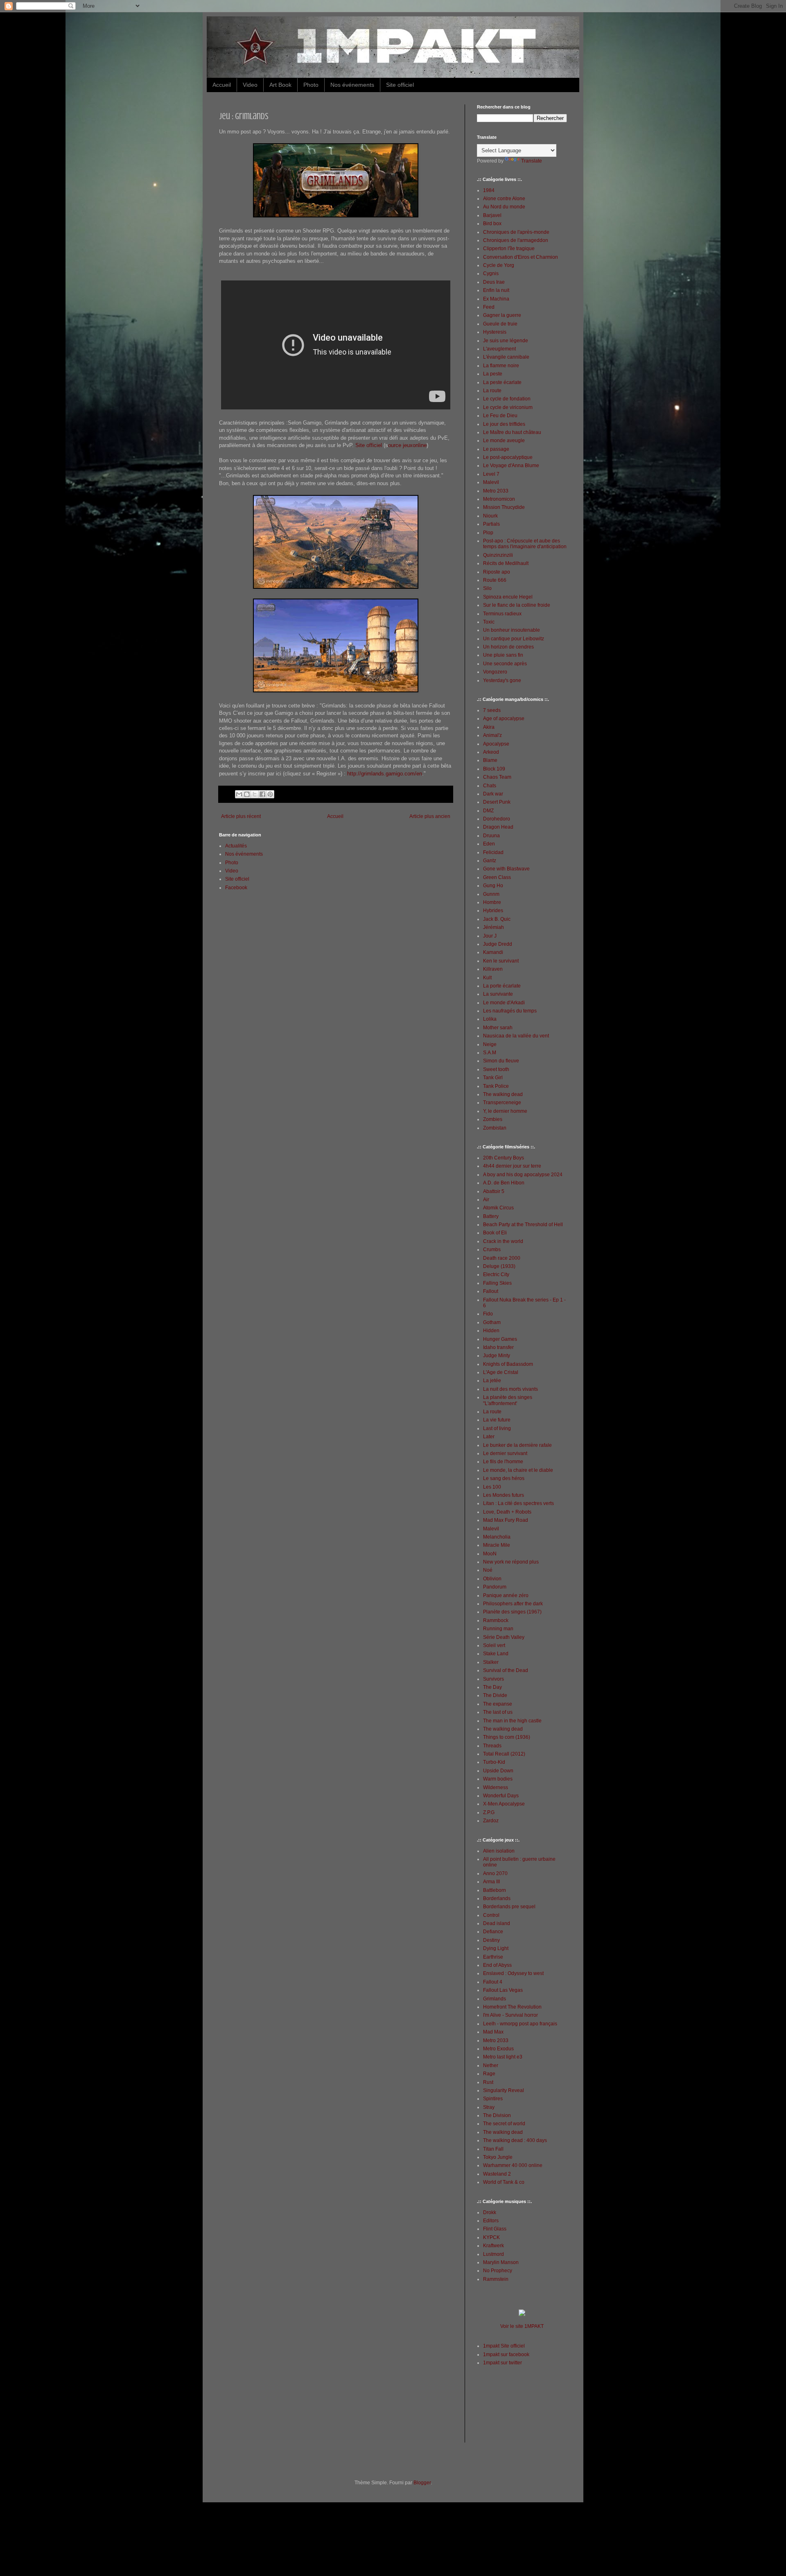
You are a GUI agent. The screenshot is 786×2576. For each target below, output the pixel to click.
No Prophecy (498, 2271)
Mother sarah (498, 1028)
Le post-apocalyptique (508, 457)
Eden (489, 844)
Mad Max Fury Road (506, 1520)
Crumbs (492, 1250)
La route (492, 391)
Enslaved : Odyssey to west (513, 1973)
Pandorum (495, 1587)
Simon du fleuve (501, 1061)
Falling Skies (497, 1283)
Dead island (497, 1923)
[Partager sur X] (255, 794)
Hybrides (493, 911)
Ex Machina (496, 299)
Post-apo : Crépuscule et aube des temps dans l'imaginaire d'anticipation (525, 544)
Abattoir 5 (494, 1191)
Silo (487, 588)
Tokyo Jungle (498, 2157)
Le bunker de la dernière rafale (517, 1445)
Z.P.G (489, 1812)
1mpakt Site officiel (504, 2346)
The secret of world (504, 2124)
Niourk (490, 516)
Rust (488, 2082)
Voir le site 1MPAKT (522, 2326)
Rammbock (496, 1620)
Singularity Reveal (504, 2090)
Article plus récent (241, 816)
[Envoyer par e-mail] (239, 794)
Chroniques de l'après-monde (516, 232)
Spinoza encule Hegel (508, 597)
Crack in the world (503, 1241)
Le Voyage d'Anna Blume (511, 465)
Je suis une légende (506, 341)
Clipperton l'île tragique (509, 249)
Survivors (494, 1679)
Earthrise (493, 1957)
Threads (492, 1746)
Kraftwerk (494, 2246)
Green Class (497, 877)
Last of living (497, 1428)
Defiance (493, 1932)
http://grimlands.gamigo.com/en (385, 774)
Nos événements (352, 85)
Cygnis (491, 273)
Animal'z (492, 735)
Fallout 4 (493, 1982)
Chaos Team (497, 777)
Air (486, 1200)
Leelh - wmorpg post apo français (520, 2024)
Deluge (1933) (499, 1266)
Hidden (491, 1331)
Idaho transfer (498, 1347)
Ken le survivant (501, 961)
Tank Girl (493, 1078)
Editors (491, 2221)
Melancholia (497, 1537)
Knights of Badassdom (508, 1364)
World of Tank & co (504, 2182)
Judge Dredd (498, 944)
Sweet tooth (496, 1069)
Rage (489, 2074)
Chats (490, 786)
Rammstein (496, 2279)
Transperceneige (502, 1103)
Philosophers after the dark (513, 1604)
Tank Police (496, 1086)
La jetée (492, 1381)
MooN (490, 1554)
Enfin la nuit (496, 290)
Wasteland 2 (497, 2174)
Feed (489, 307)
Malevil (491, 482)
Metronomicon (499, 499)
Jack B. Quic (497, 919)
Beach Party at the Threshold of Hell (523, 1225)
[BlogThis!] (247, 794)
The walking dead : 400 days (515, 2140)
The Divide (495, 1695)
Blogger (422, 2483)
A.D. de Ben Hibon (504, 1183)
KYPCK (491, 2237)
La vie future (497, 1420)
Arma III (491, 1882)
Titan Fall (493, 2149)
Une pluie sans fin (503, 655)
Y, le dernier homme (505, 1111)
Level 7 (491, 474)
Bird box (492, 224)
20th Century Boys (504, 1158)
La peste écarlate (502, 382)
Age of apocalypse (504, 719)
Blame (490, 760)
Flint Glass (495, 2229)
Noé (488, 1570)
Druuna (491, 836)
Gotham (492, 1322)
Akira (489, 727)
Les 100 (492, 1487)
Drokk (490, 2212)
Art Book (280, 85)
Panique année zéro (506, 1595)
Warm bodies (498, 1779)
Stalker (491, 1662)
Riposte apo (497, 572)
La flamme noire (501, 366)
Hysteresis (495, 332)
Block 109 (494, 769)
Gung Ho (493, 886)
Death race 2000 (502, 1258)
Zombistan (495, 1128)
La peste (493, 374)
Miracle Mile (497, 1545)
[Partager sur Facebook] (262, 794)
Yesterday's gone (502, 680)
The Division (497, 2115)
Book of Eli (495, 1233)
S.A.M (490, 1053)
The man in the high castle (512, 1721)
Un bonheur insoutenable (512, 630)
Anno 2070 (495, 1873)
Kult (487, 978)
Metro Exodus (498, 2049)
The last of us (498, 1712)
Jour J (490, 936)
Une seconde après (505, 664)
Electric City (496, 1274)
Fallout (491, 1291)
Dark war (493, 794)
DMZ (488, 811)
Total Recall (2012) (504, 1754)
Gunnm (491, 894)
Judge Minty (497, 1356)
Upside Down (498, 1771)
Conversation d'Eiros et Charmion (521, 257)
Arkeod (491, 752)
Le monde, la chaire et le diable (518, 1470)
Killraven (493, 969)
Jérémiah (494, 927)
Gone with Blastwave (506, 869)
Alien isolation (499, 1851)
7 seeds (492, 710)
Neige (490, 1044)
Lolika (490, 1019)
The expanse (498, 1704)
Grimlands (495, 1999)
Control (491, 1915)
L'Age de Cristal (501, 1372)
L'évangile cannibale (506, 357)
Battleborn (495, 1890)
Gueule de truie (500, 324)
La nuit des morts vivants (510, 1389)
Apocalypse (496, 744)
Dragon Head (498, 827)
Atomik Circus (498, 1208)
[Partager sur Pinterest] (270, 794)
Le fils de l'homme (503, 1462)
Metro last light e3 (503, 2057)
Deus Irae (494, 282)
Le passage (496, 449)
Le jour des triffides (504, 424)
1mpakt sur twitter (503, 2363)
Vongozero (495, 672)
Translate (532, 161)
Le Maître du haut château (512, 432)
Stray (489, 2107)
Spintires (493, 2099)
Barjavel (492, 215)
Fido (488, 1314)
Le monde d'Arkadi (504, 1003)
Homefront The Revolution (512, 2007)
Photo (311, 85)
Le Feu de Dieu (500, 416)
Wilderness (496, 1787)
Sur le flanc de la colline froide (517, 605)
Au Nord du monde (504, 207)
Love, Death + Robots (507, 1512)
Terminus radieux (502, 614)
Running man (498, 1629)
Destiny (491, 1940)
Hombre (492, 902)
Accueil (222, 85)
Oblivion (492, 1579)
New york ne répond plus (511, 1562)
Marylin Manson (501, 2262)
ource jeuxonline (407, 445)
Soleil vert (494, 1645)
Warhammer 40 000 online (513, 2165)
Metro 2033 (496, 491)
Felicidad (493, 852)
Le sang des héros (504, 1478)
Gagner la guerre (502, 315)
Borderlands (497, 1898)
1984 (489, 190)
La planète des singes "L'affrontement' (508, 1400)
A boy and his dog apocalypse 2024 (523, 1175)
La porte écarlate (502, 986)
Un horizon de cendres (508, 647)
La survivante (498, 994)
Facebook (236, 888)
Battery (491, 1216)
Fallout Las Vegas (503, 1990)
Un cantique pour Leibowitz (514, 639)
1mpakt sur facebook (506, 2355)
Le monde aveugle (504, 441)
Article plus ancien (430, 816)
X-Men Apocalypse (504, 1804)
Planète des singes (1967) (512, 1612)
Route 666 (495, 580)
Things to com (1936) (507, 1737)
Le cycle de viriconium (508, 407)
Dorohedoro (497, 819)
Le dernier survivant (505, 1453)
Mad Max (493, 2032)
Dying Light (496, 1948)
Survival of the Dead (506, 1670)
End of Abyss (497, 1965)
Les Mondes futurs (504, 1495)
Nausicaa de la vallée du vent (516, 1036)
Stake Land (496, 1654)
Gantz (490, 861)
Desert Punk (497, 802)
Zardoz (491, 1821)
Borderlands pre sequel (509, 1907)
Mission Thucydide (504, 507)
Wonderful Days (501, 1796)
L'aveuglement (499, 349)
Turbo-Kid (494, 1762)
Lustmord (494, 2254)
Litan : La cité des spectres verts (518, 1503)
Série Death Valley (504, 1637)
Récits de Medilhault (506, 563)
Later (489, 1437)
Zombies (493, 1119)
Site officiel (400, 85)
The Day (492, 1687)
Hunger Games (500, 1339)
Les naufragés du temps (510, 1011)
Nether (491, 2065)
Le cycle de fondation (507, 399)
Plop (488, 533)
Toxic (489, 622)
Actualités (236, 846)
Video (250, 85)
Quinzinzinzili (498, 555)
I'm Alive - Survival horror (510, 2015)
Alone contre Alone (504, 199)
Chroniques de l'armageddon (516, 240)
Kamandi (493, 952)
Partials (491, 524)
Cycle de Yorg (499, 265)
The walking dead (503, 1094)
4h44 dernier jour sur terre (512, 1166)
